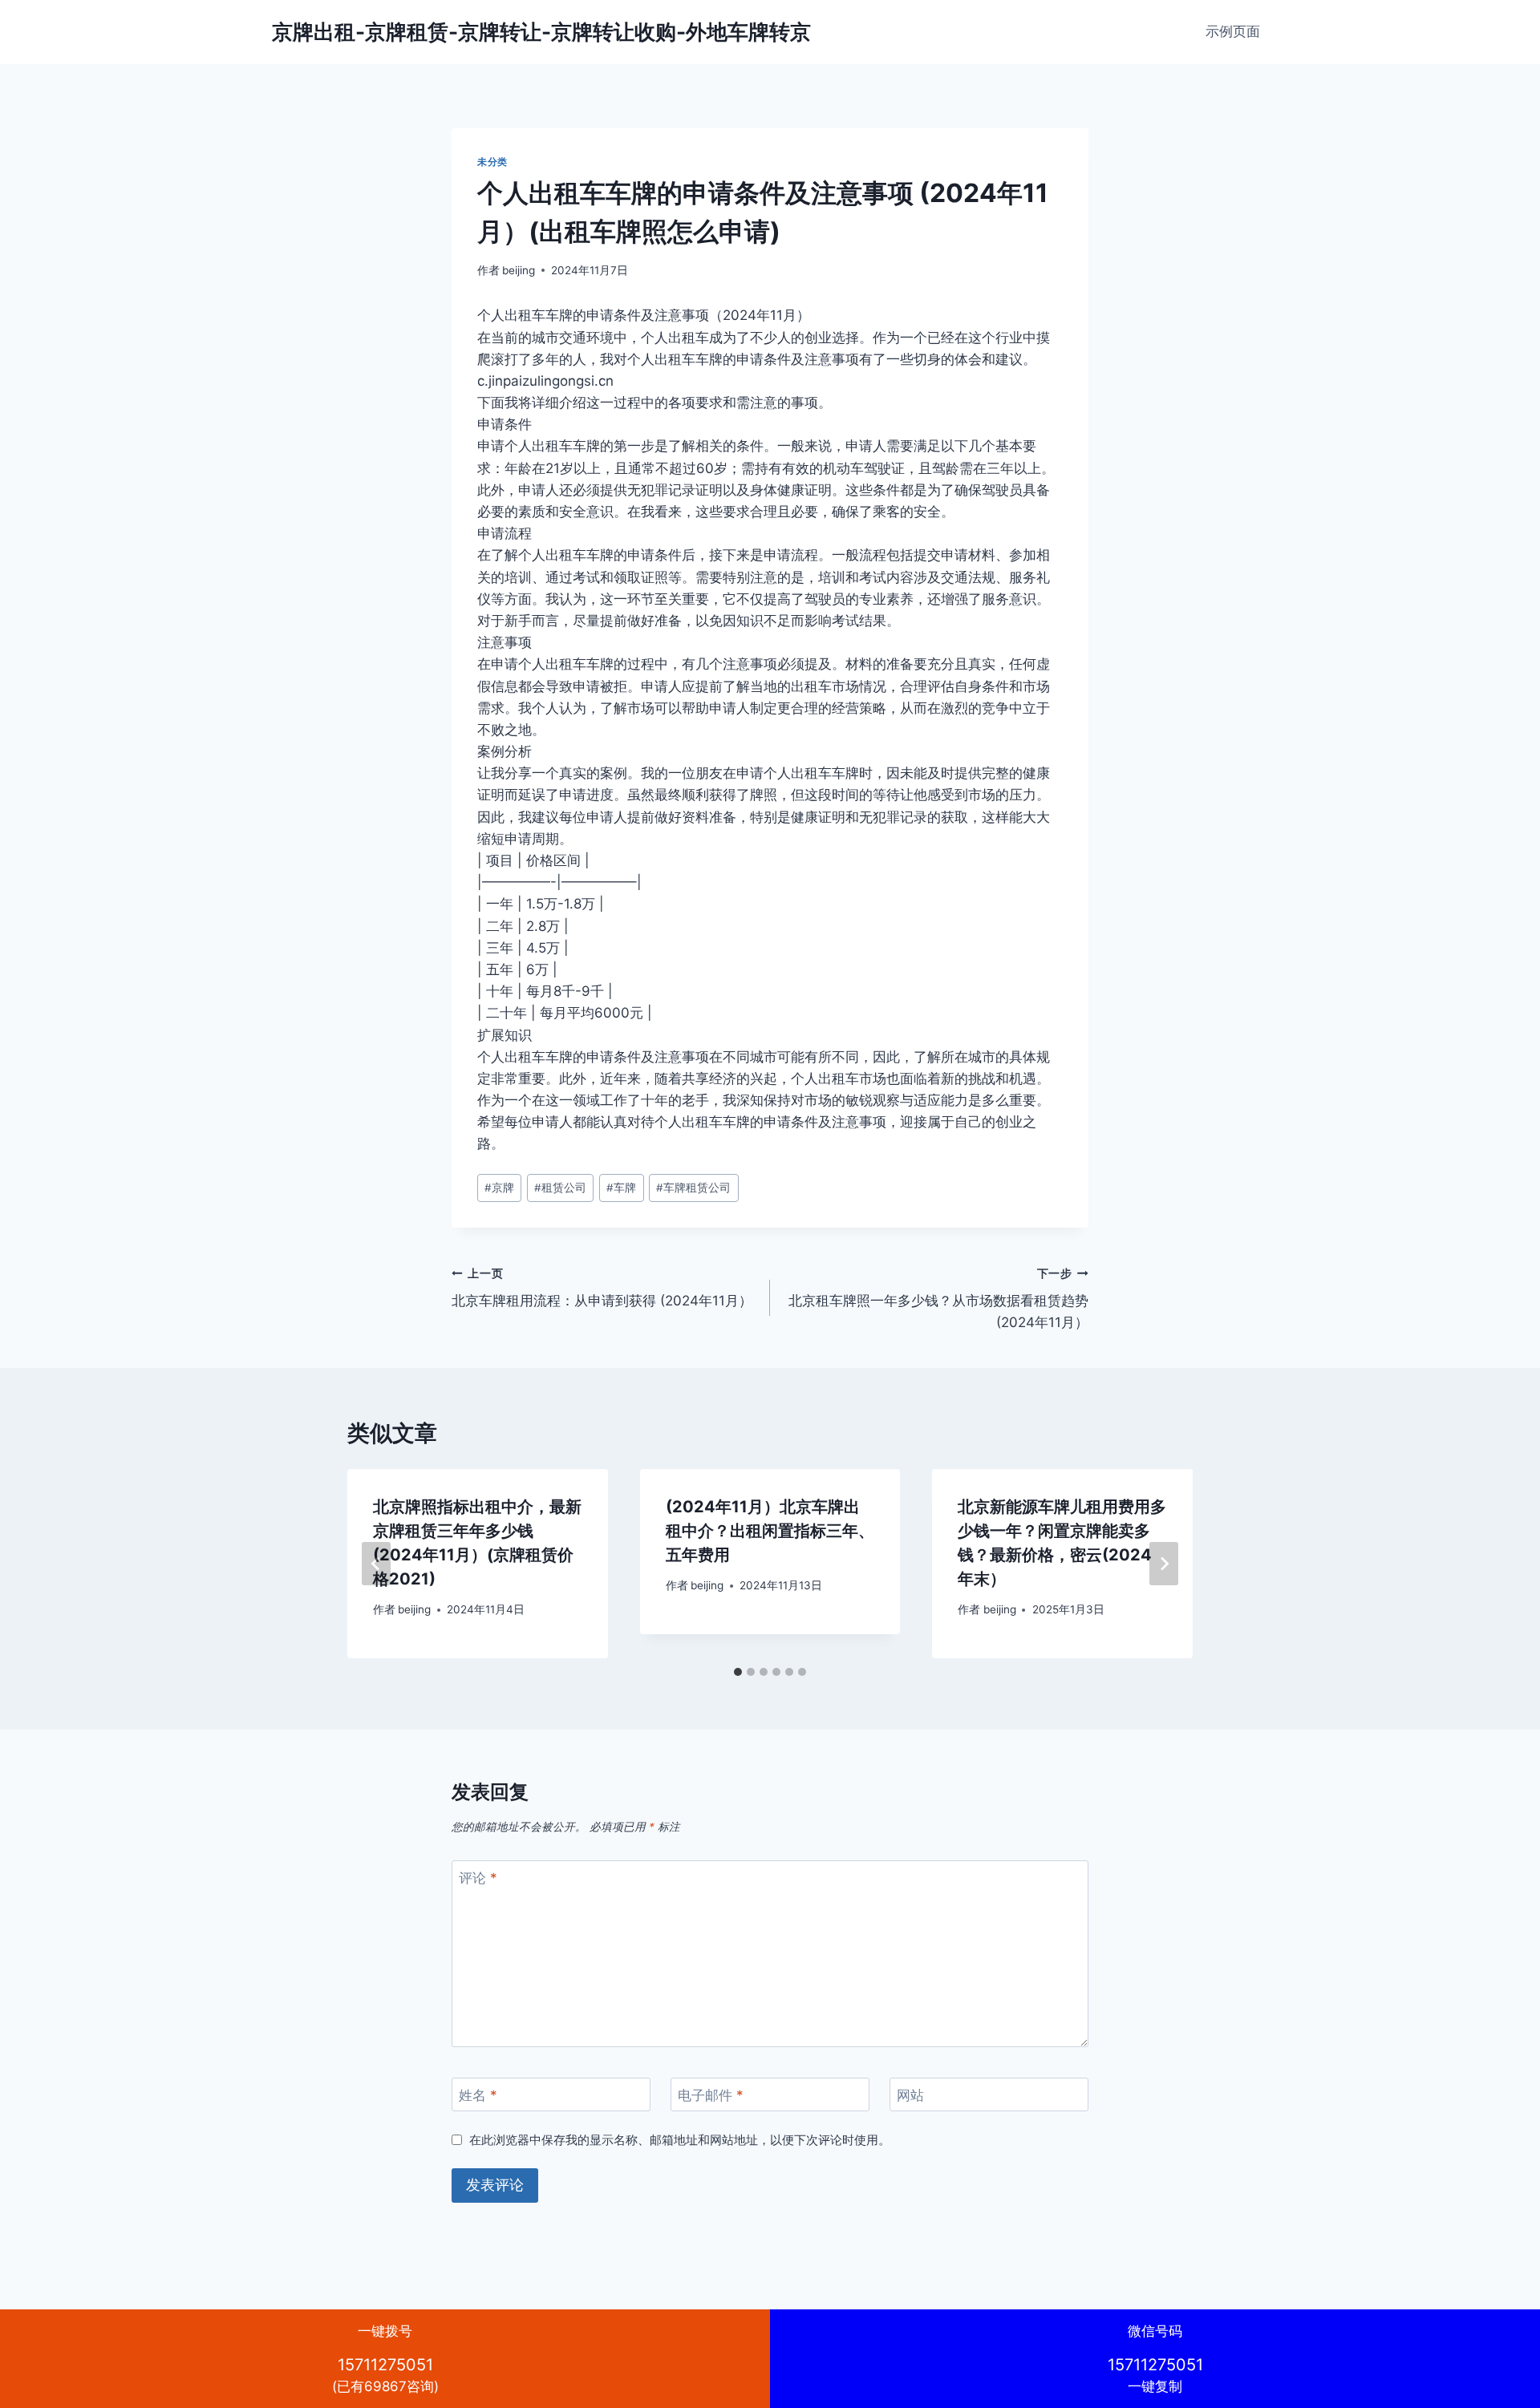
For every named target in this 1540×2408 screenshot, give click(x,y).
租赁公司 (560, 1188)
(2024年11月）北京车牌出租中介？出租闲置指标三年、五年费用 (770, 1531)
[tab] (738, 1672)
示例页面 (1233, 31)
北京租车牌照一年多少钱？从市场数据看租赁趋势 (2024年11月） (938, 1299)
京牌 (499, 1188)
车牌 (621, 1188)
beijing (519, 270)
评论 (478, 1878)
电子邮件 (711, 2095)
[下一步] (1164, 1564)
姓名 (478, 2095)
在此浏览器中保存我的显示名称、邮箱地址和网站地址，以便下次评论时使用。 (680, 2140)
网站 (910, 2095)
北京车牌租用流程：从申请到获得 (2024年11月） (602, 1288)
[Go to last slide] (376, 1564)
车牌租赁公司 (693, 1188)
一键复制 (1155, 2359)
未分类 (492, 162)
